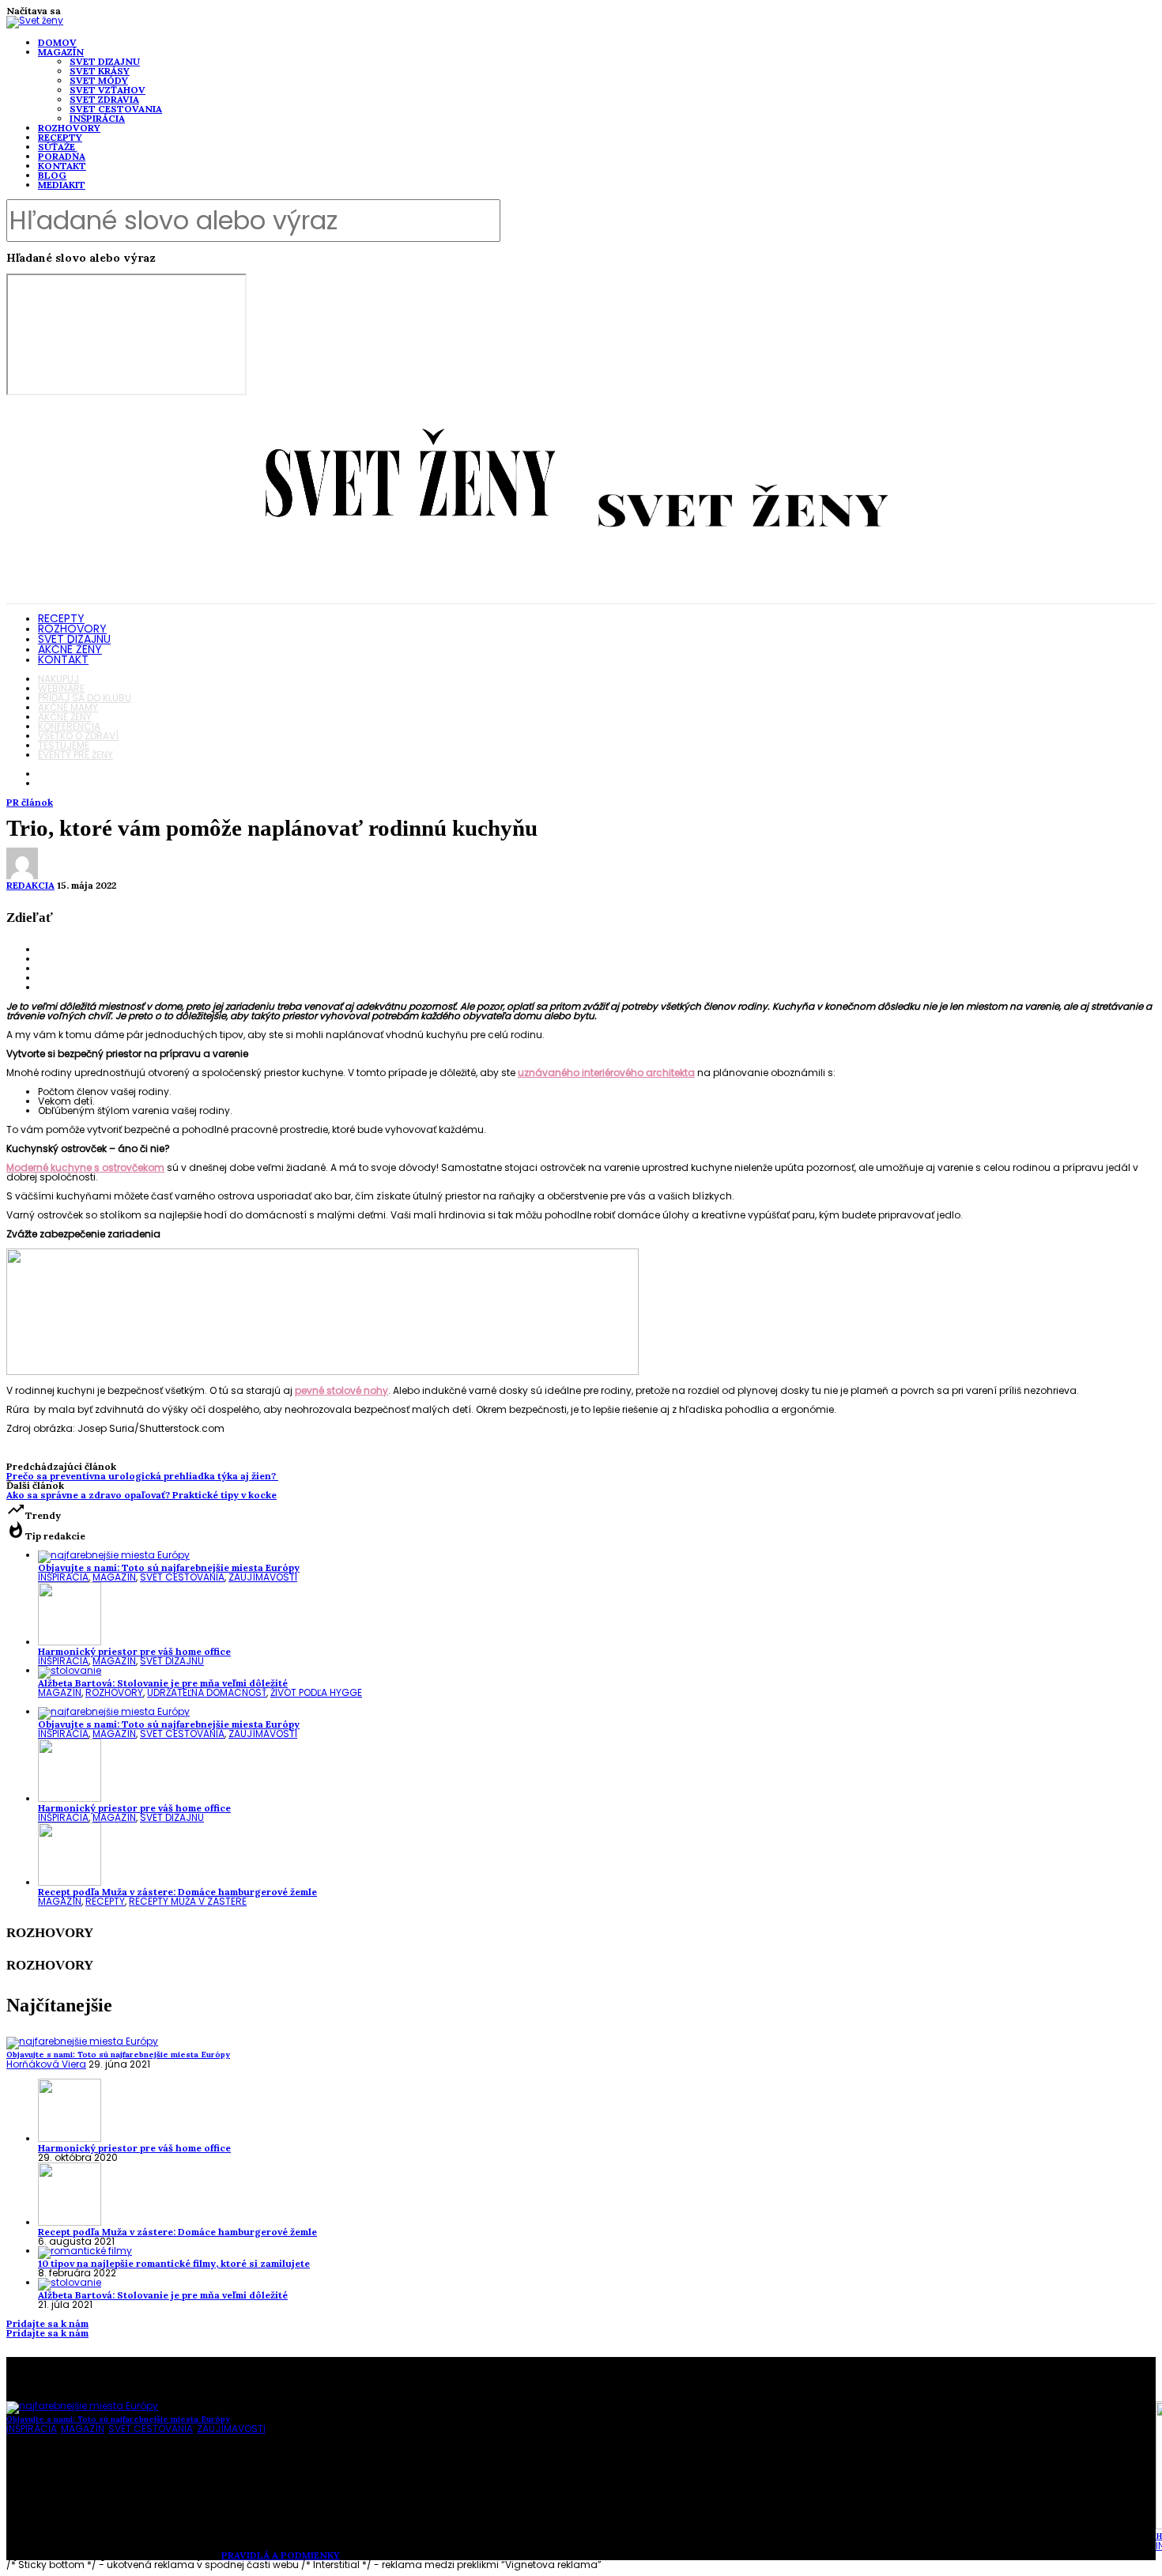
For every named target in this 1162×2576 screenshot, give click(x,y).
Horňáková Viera (46, 2064)
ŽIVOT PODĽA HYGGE (316, 1692)
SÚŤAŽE (57, 147)
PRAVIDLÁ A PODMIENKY (281, 2555)
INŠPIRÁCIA (97, 118)
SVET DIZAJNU (105, 61)
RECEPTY (60, 137)
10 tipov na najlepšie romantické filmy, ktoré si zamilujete (174, 2263)
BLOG (52, 175)
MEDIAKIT (62, 185)
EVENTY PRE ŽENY (75, 755)
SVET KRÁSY (100, 71)
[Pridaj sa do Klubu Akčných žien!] (323, 1371)
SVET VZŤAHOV (108, 90)
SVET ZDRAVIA (104, 99)
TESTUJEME (64, 745)
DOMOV (57, 42)
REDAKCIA (30, 885)
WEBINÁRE (61, 688)
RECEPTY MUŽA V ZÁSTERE (188, 1901)
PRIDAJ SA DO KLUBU (85, 698)
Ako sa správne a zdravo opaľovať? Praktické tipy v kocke (141, 1495)
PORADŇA (62, 156)
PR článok (30, 802)
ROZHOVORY (69, 128)
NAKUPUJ (58, 679)
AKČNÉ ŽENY (70, 649)
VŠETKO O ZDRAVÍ (78, 736)
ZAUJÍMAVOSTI (263, 1577)
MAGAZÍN (61, 52)
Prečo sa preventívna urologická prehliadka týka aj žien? (142, 1476)
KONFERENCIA (69, 726)
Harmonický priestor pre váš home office (134, 1651)
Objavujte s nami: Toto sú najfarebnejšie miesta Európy (169, 1568)
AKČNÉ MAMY (68, 707)
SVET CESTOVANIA (116, 109)
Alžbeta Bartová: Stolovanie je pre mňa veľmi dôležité (163, 1683)
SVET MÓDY (99, 80)
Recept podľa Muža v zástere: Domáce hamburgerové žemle (177, 1892)
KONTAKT (62, 166)
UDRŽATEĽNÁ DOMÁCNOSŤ (207, 1692)
